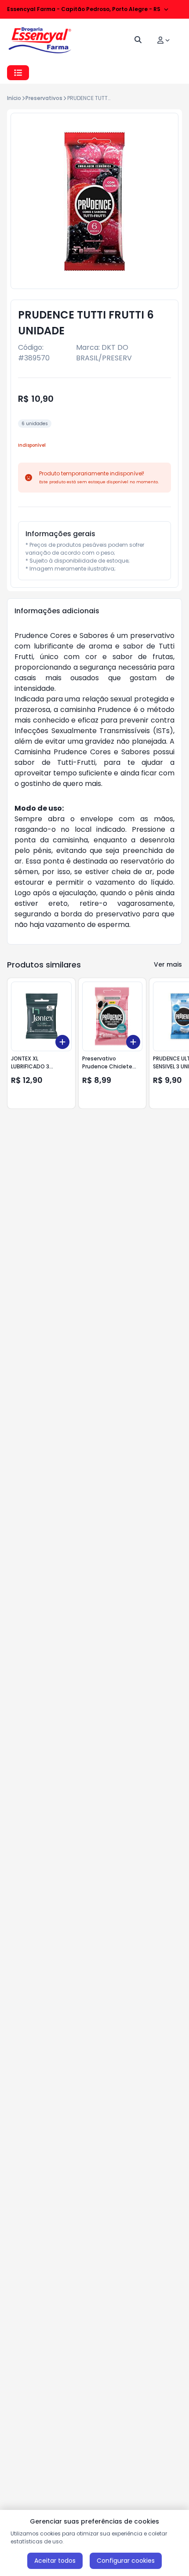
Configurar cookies (126, 2561)
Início (14, 98)
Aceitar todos (55, 2561)
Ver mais (168, 964)
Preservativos (44, 98)
